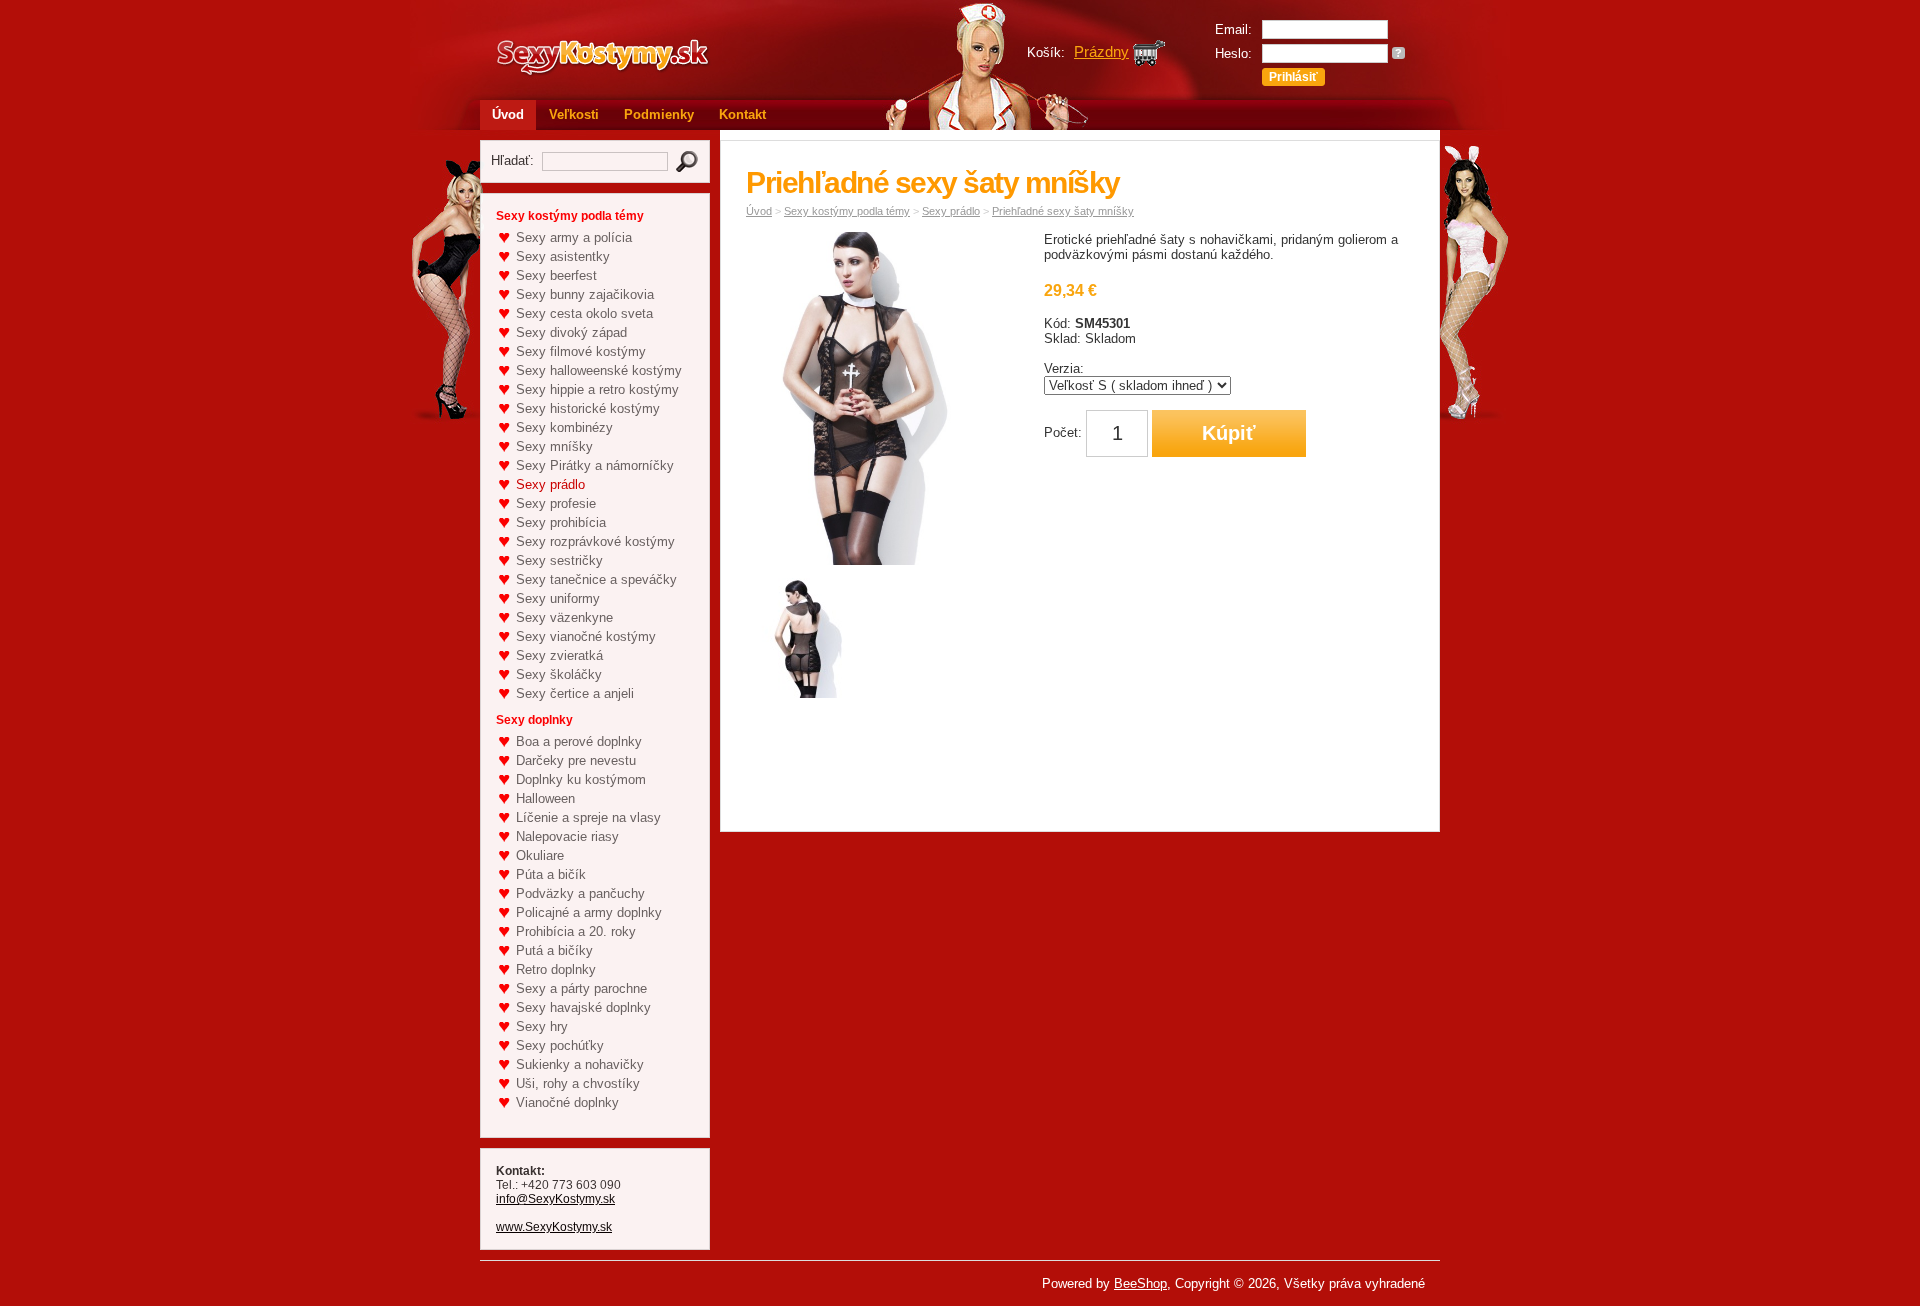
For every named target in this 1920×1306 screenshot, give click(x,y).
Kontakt (742, 114)
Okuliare (540, 855)
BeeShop (1140, 1283)
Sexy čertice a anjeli (575, 693)
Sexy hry (542, 1026)
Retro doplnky (556, 969)
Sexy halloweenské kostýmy (599, 370)
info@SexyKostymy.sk (555, 1199)
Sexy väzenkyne (564, 617)
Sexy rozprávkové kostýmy (595, 541)
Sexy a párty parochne (581, 988)
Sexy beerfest (556, 275)
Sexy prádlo (550, 484)
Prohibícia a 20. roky (576, 931)
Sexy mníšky (554, 446)
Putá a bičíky (554, 950)
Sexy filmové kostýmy (581, 351)
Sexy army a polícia (574, 237)
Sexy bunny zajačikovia (585, 294)
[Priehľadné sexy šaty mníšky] (811, 641)
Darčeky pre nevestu (576, 760)
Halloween (545, 798)
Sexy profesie (556, 503)
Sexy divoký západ (571, 332)
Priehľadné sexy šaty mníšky (1063, 211)
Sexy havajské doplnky (583, 1007)
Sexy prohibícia (561, 522)
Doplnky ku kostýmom (581, 779)
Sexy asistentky (563, 256)
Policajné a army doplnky (589, 912)
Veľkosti (574, 114)
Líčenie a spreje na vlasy (588, 817)
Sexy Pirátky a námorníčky (595, 465)
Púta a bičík (551, 874)
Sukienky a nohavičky (580, 1064)
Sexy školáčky (559, 674)
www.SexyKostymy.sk (554, 1227)
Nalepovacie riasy (567, 836)
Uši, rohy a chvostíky (578, 1083)
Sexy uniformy (558, 598)
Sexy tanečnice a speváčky (596, 579)
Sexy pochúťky (560, 1045)
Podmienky (659, 114)
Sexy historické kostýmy (588, 408)
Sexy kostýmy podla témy (847, 211)
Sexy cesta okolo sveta (584, 313)
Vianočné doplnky (567, 1102)
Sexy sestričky (559, 560)
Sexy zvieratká (559, 655)
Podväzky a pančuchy (580, 893)
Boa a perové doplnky (579, 741)
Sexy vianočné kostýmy (586, 636)
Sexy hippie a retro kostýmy (597, 389)
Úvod (508, 114)
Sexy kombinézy (564, 427)
